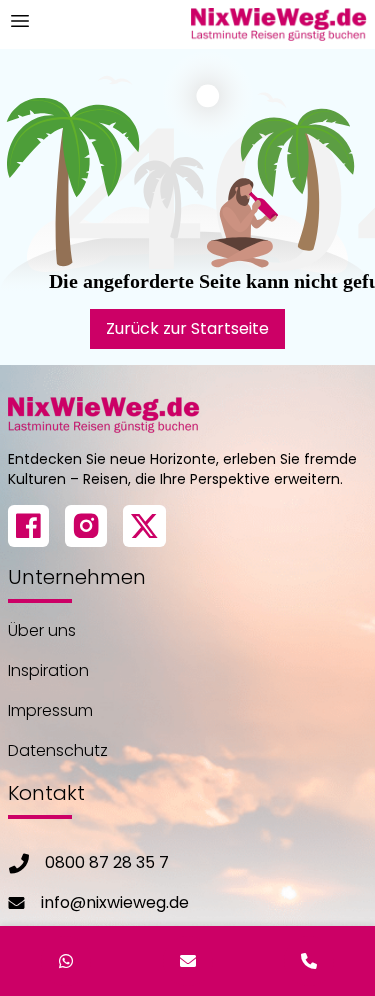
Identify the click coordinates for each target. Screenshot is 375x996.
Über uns (42, 630)
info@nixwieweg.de (115, 902)
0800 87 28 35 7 (107, 862)
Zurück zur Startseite (187, 328)
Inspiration (48, 670)
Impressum (50, 710)
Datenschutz (58, 750)
